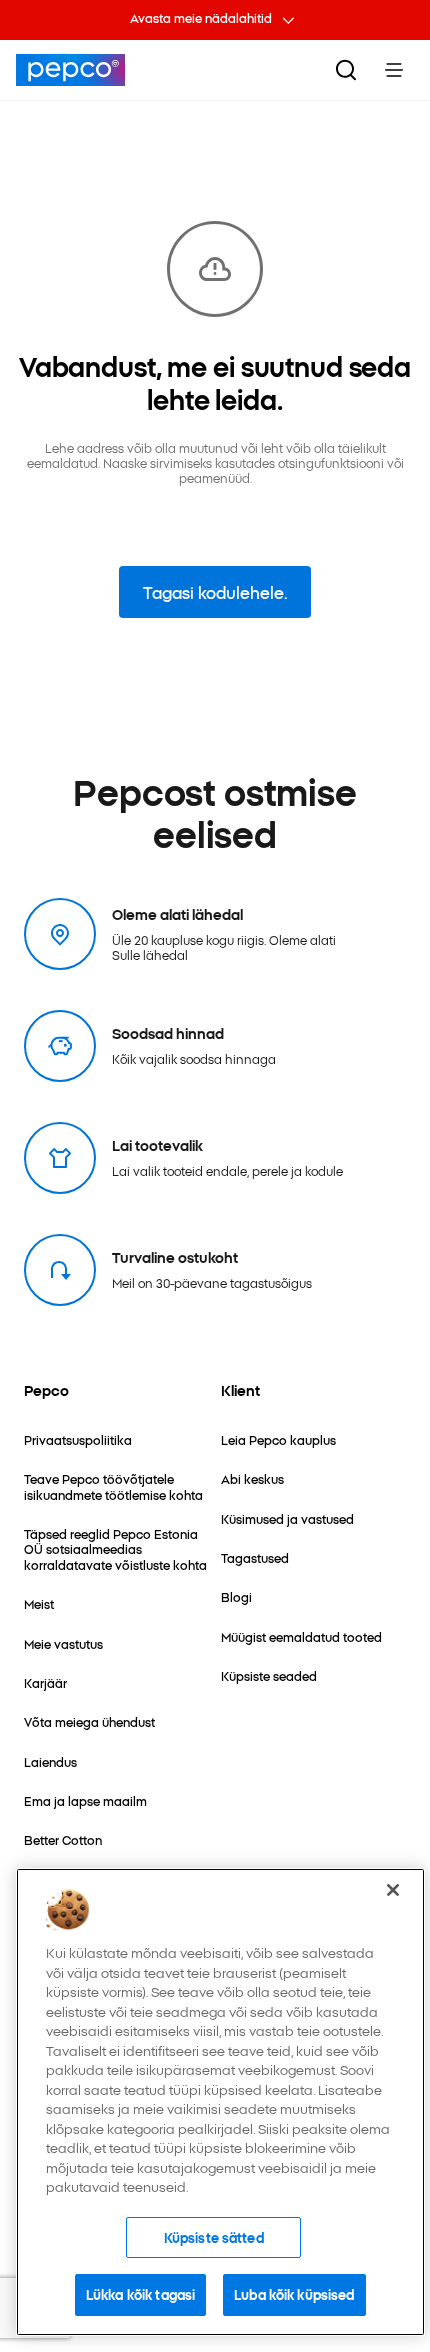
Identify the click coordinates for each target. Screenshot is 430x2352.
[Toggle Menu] (394, 70)
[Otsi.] (346, 70)
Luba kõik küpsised (294, 2294)
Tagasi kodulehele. (215, 592)
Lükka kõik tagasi (140, 2294)
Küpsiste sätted (214, 2237)
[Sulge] (393, 1890)
